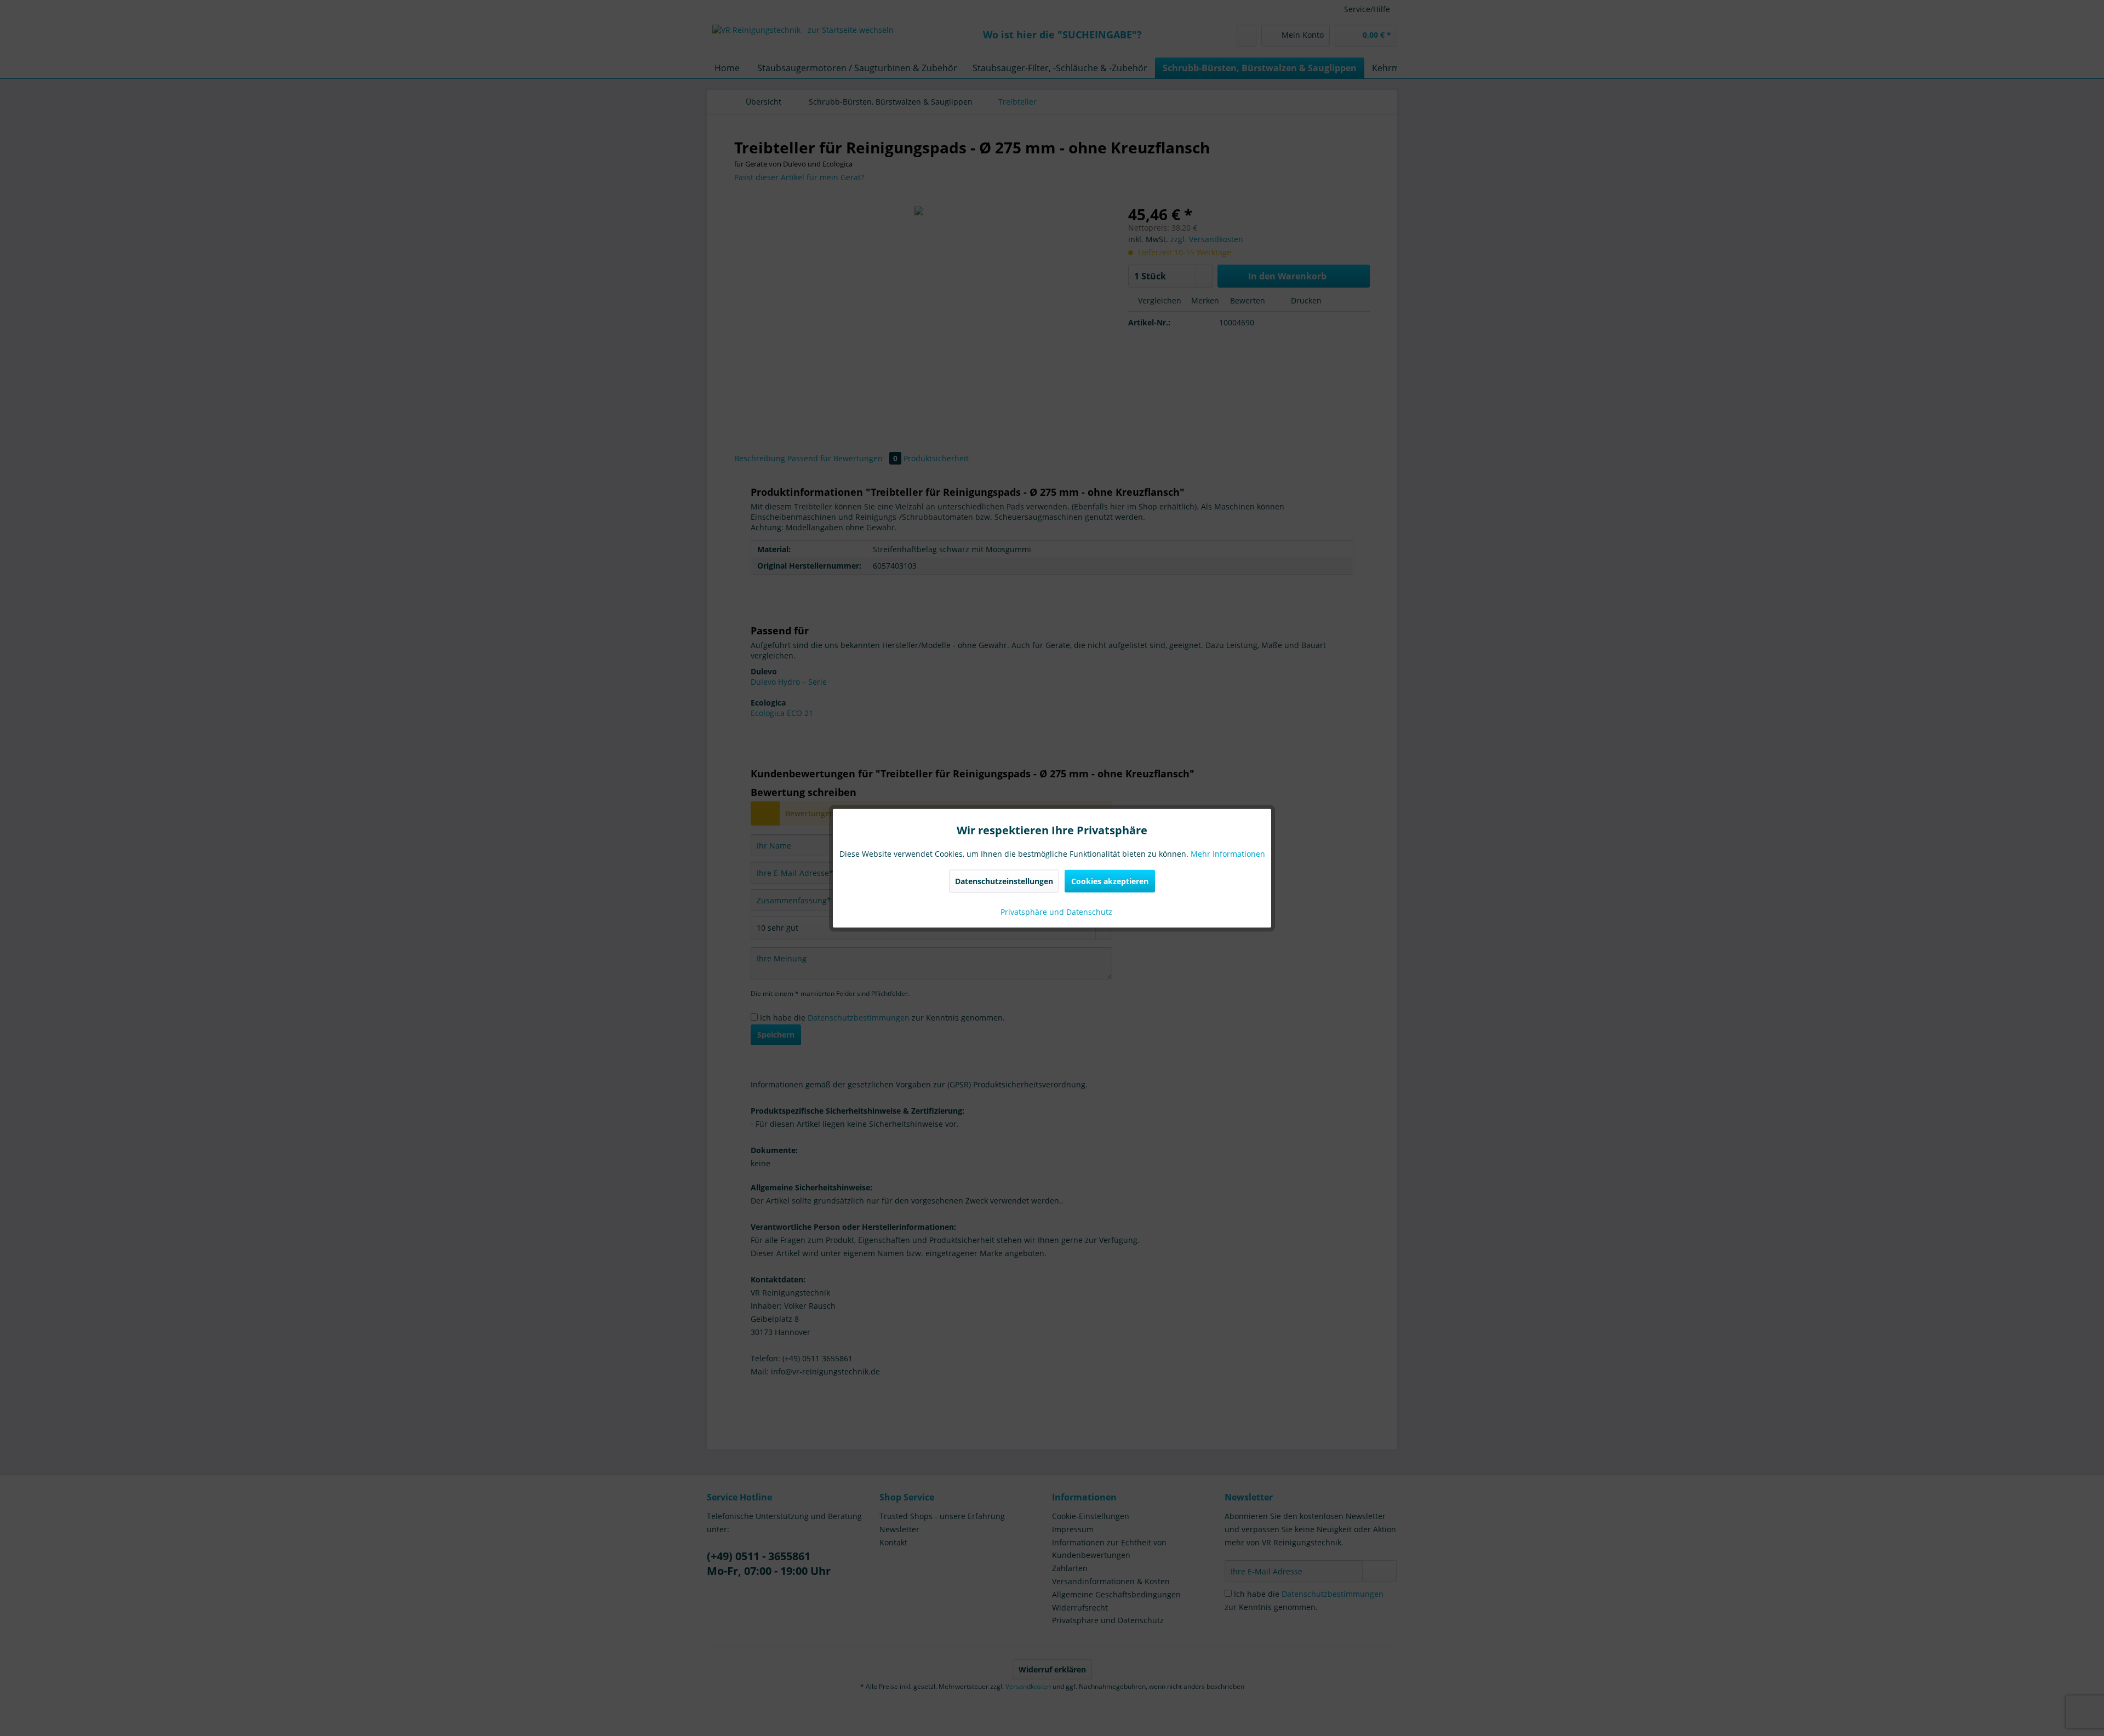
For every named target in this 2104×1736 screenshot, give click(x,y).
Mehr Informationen (1228, 853)
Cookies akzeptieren (1110, 881)
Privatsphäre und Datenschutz (1055, 911)
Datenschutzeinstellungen (1004, 881)
